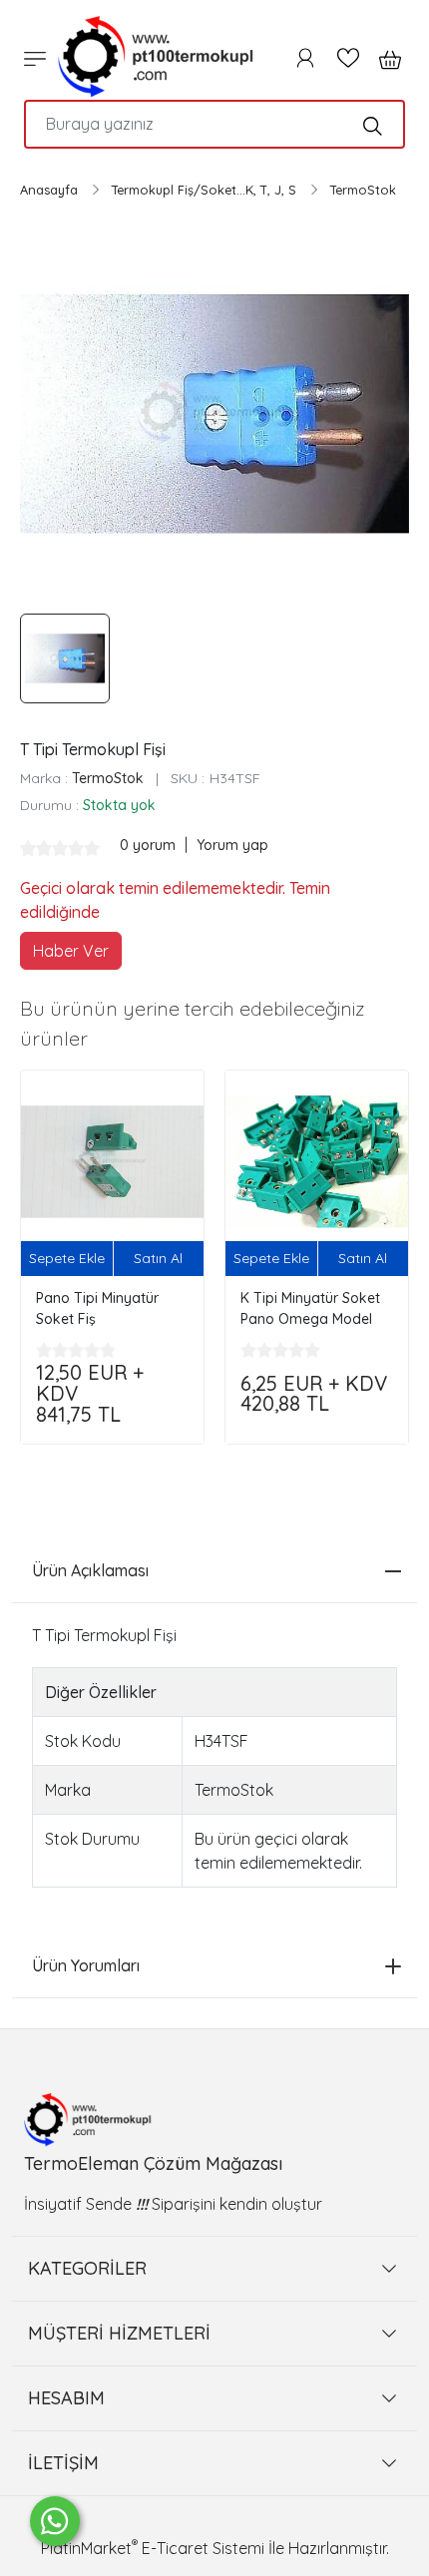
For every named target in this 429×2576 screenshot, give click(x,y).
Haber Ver (71, 951)
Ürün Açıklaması (90, 1570)
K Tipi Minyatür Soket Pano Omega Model (310, 1308)
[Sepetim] (384, 58)
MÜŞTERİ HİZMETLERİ (119, 2333)
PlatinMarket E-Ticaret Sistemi (153, 2548)
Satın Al (158, 1258)
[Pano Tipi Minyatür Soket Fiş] (112, 1162)
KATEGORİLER (87, 2268)
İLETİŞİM (63, 2463)
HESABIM (66, 2398)
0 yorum (150, 845)
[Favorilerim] (348, 58)
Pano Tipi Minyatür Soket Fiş (97, 1308)
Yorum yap (232, 845)
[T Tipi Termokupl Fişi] (214, 414)
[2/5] (36, 848)
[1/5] (28, 848)
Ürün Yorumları (86, 1965)
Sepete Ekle (67, 1258)
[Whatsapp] (55, 2521)
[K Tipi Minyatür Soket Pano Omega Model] (317, 1162)
